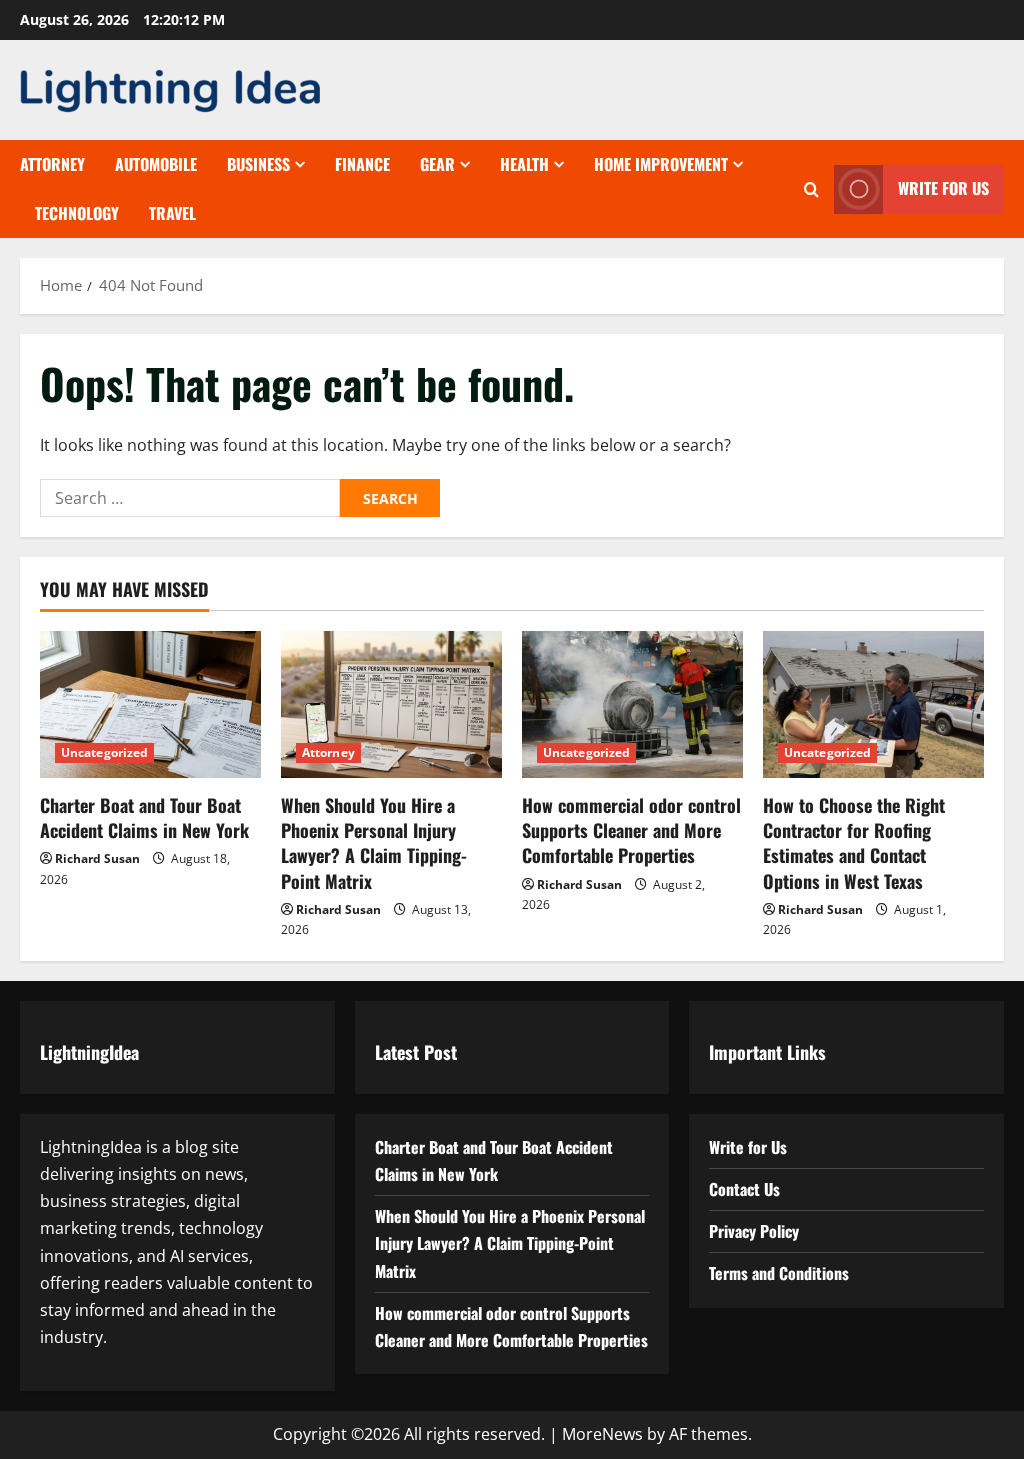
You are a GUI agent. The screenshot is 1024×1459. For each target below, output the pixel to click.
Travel (172, 213)
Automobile (156, 164)
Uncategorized (104, 752)
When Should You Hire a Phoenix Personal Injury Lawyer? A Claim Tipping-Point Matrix (374, 843)
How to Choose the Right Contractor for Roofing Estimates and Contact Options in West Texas (854, 843)
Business (258, 164)
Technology (77, 213)
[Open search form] (811, 189)
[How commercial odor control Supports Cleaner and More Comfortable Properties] (632, 704)
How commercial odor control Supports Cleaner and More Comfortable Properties (631, 830)
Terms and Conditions (779, 1273)
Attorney (52, 164)
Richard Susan (97, 858)
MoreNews (602, 1434)
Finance (362, 164)
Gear (437, 164)
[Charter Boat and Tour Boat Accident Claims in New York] (150, 704)
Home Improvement (661, 164)
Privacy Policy (754, 1231)
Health (524, 164)
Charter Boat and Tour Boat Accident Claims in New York (144, 817)
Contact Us (744, 1189)
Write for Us (943, 188)
